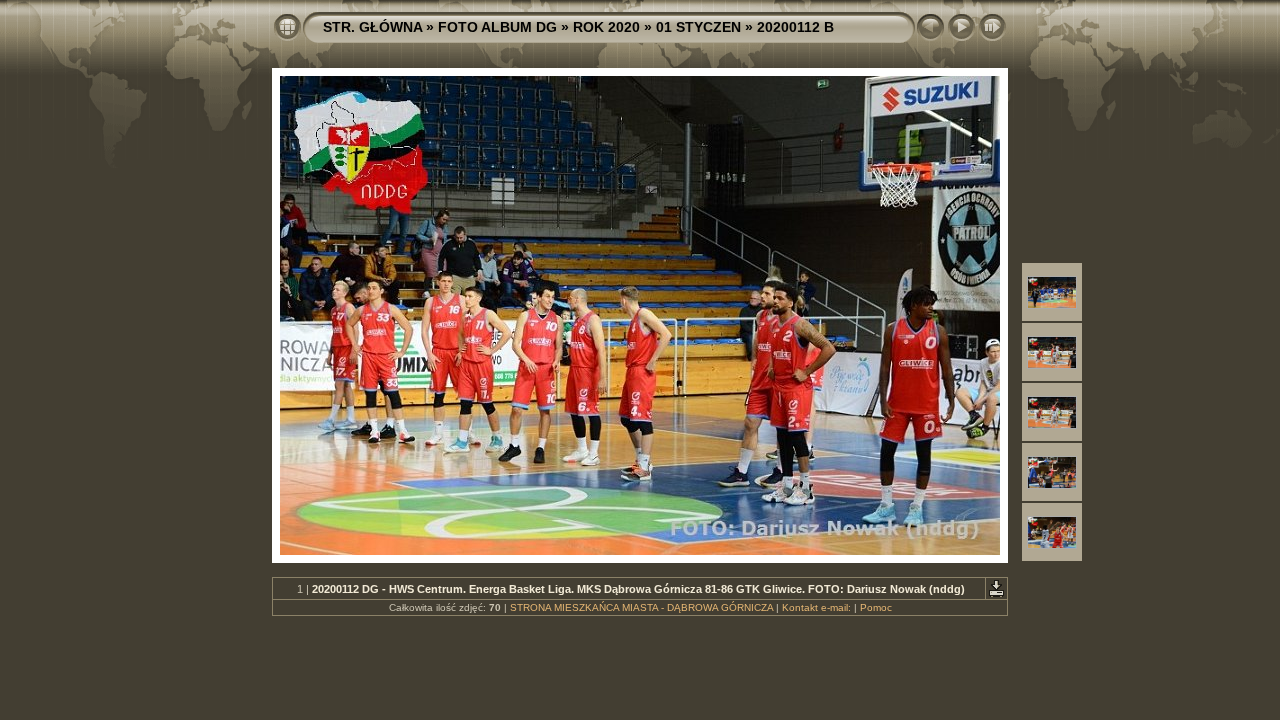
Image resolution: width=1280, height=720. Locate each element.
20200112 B (795, 27)
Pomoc (876, 607)
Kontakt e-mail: (816, 607)
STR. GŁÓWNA (372, 27)
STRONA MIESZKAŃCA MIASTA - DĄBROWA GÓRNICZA (641, 607)
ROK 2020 (606, 27)
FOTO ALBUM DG (497, 27)
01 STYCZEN (698, 27)
